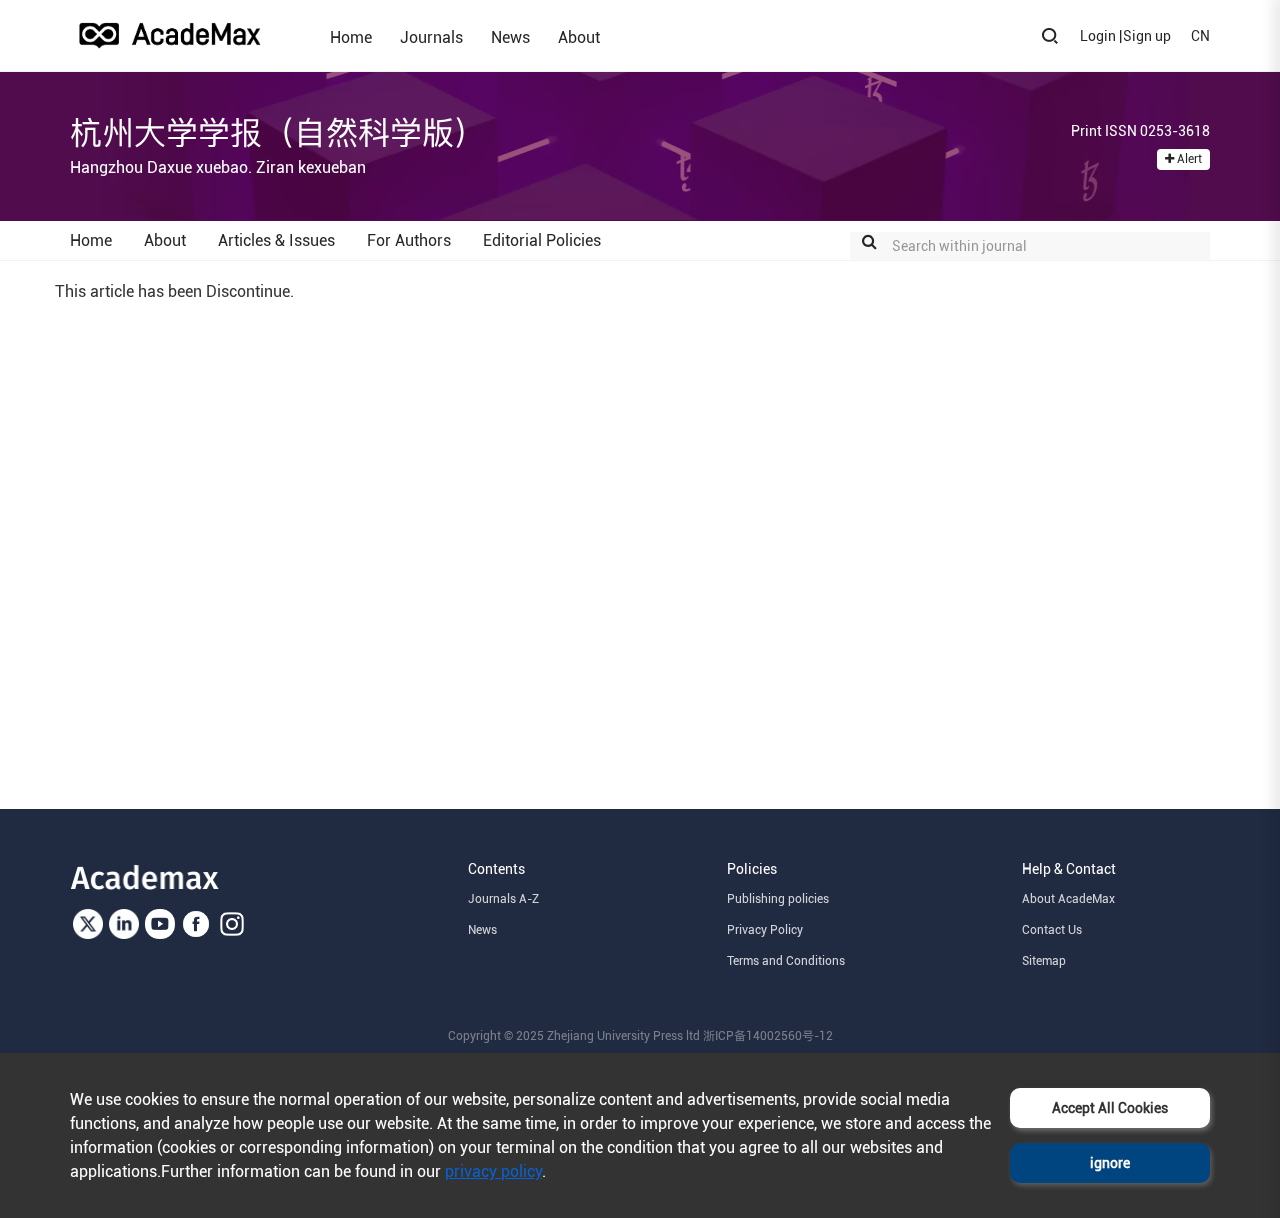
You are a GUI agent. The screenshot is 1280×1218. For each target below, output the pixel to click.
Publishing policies (778, 899)
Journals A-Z (503, 899)
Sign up (1147, 36)
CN (1200, 36)
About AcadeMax (1068, 899)
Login (1098, 36)
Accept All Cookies (1110, 1108)
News (510, 37)
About (579, 37)
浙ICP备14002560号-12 (768, 1036)
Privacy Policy (765, 930)
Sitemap (1044, 961)
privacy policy (493, 1171)
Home (351, 37)
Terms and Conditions (786, 961)
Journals (431, 37)
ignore (1110, 1163)
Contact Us (1052, 930)
